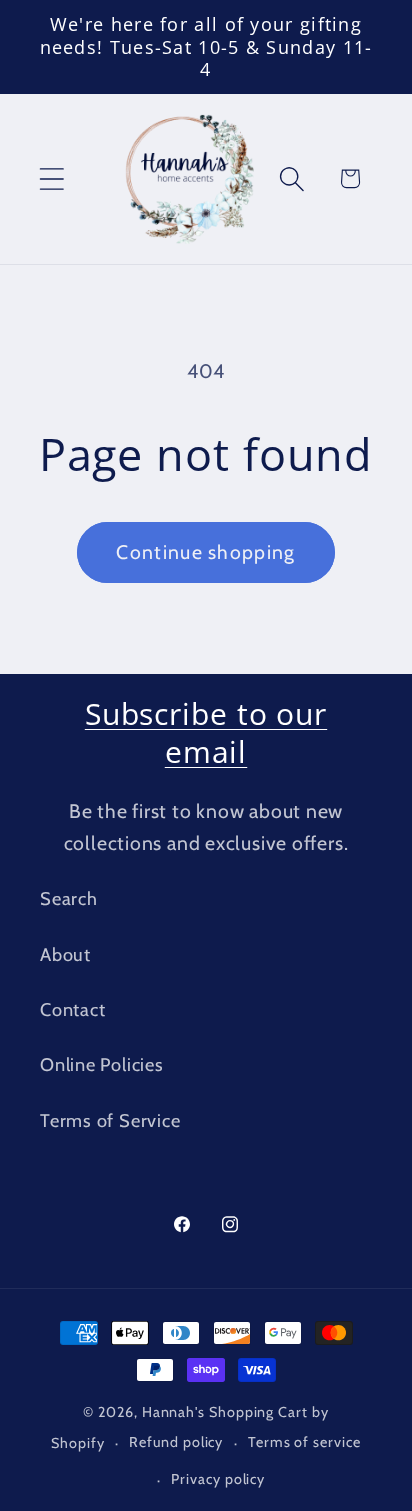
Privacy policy (218, 1479)
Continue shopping (205, 552)
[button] (51, 178)
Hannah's (175, 1412)
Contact (72, 1009)
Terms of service (304, 1442)
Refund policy (176, 1442)
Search (69, 898)
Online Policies (102, 1064)
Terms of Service (110, 1120)
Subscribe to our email (206, 732)
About (65, 954)
